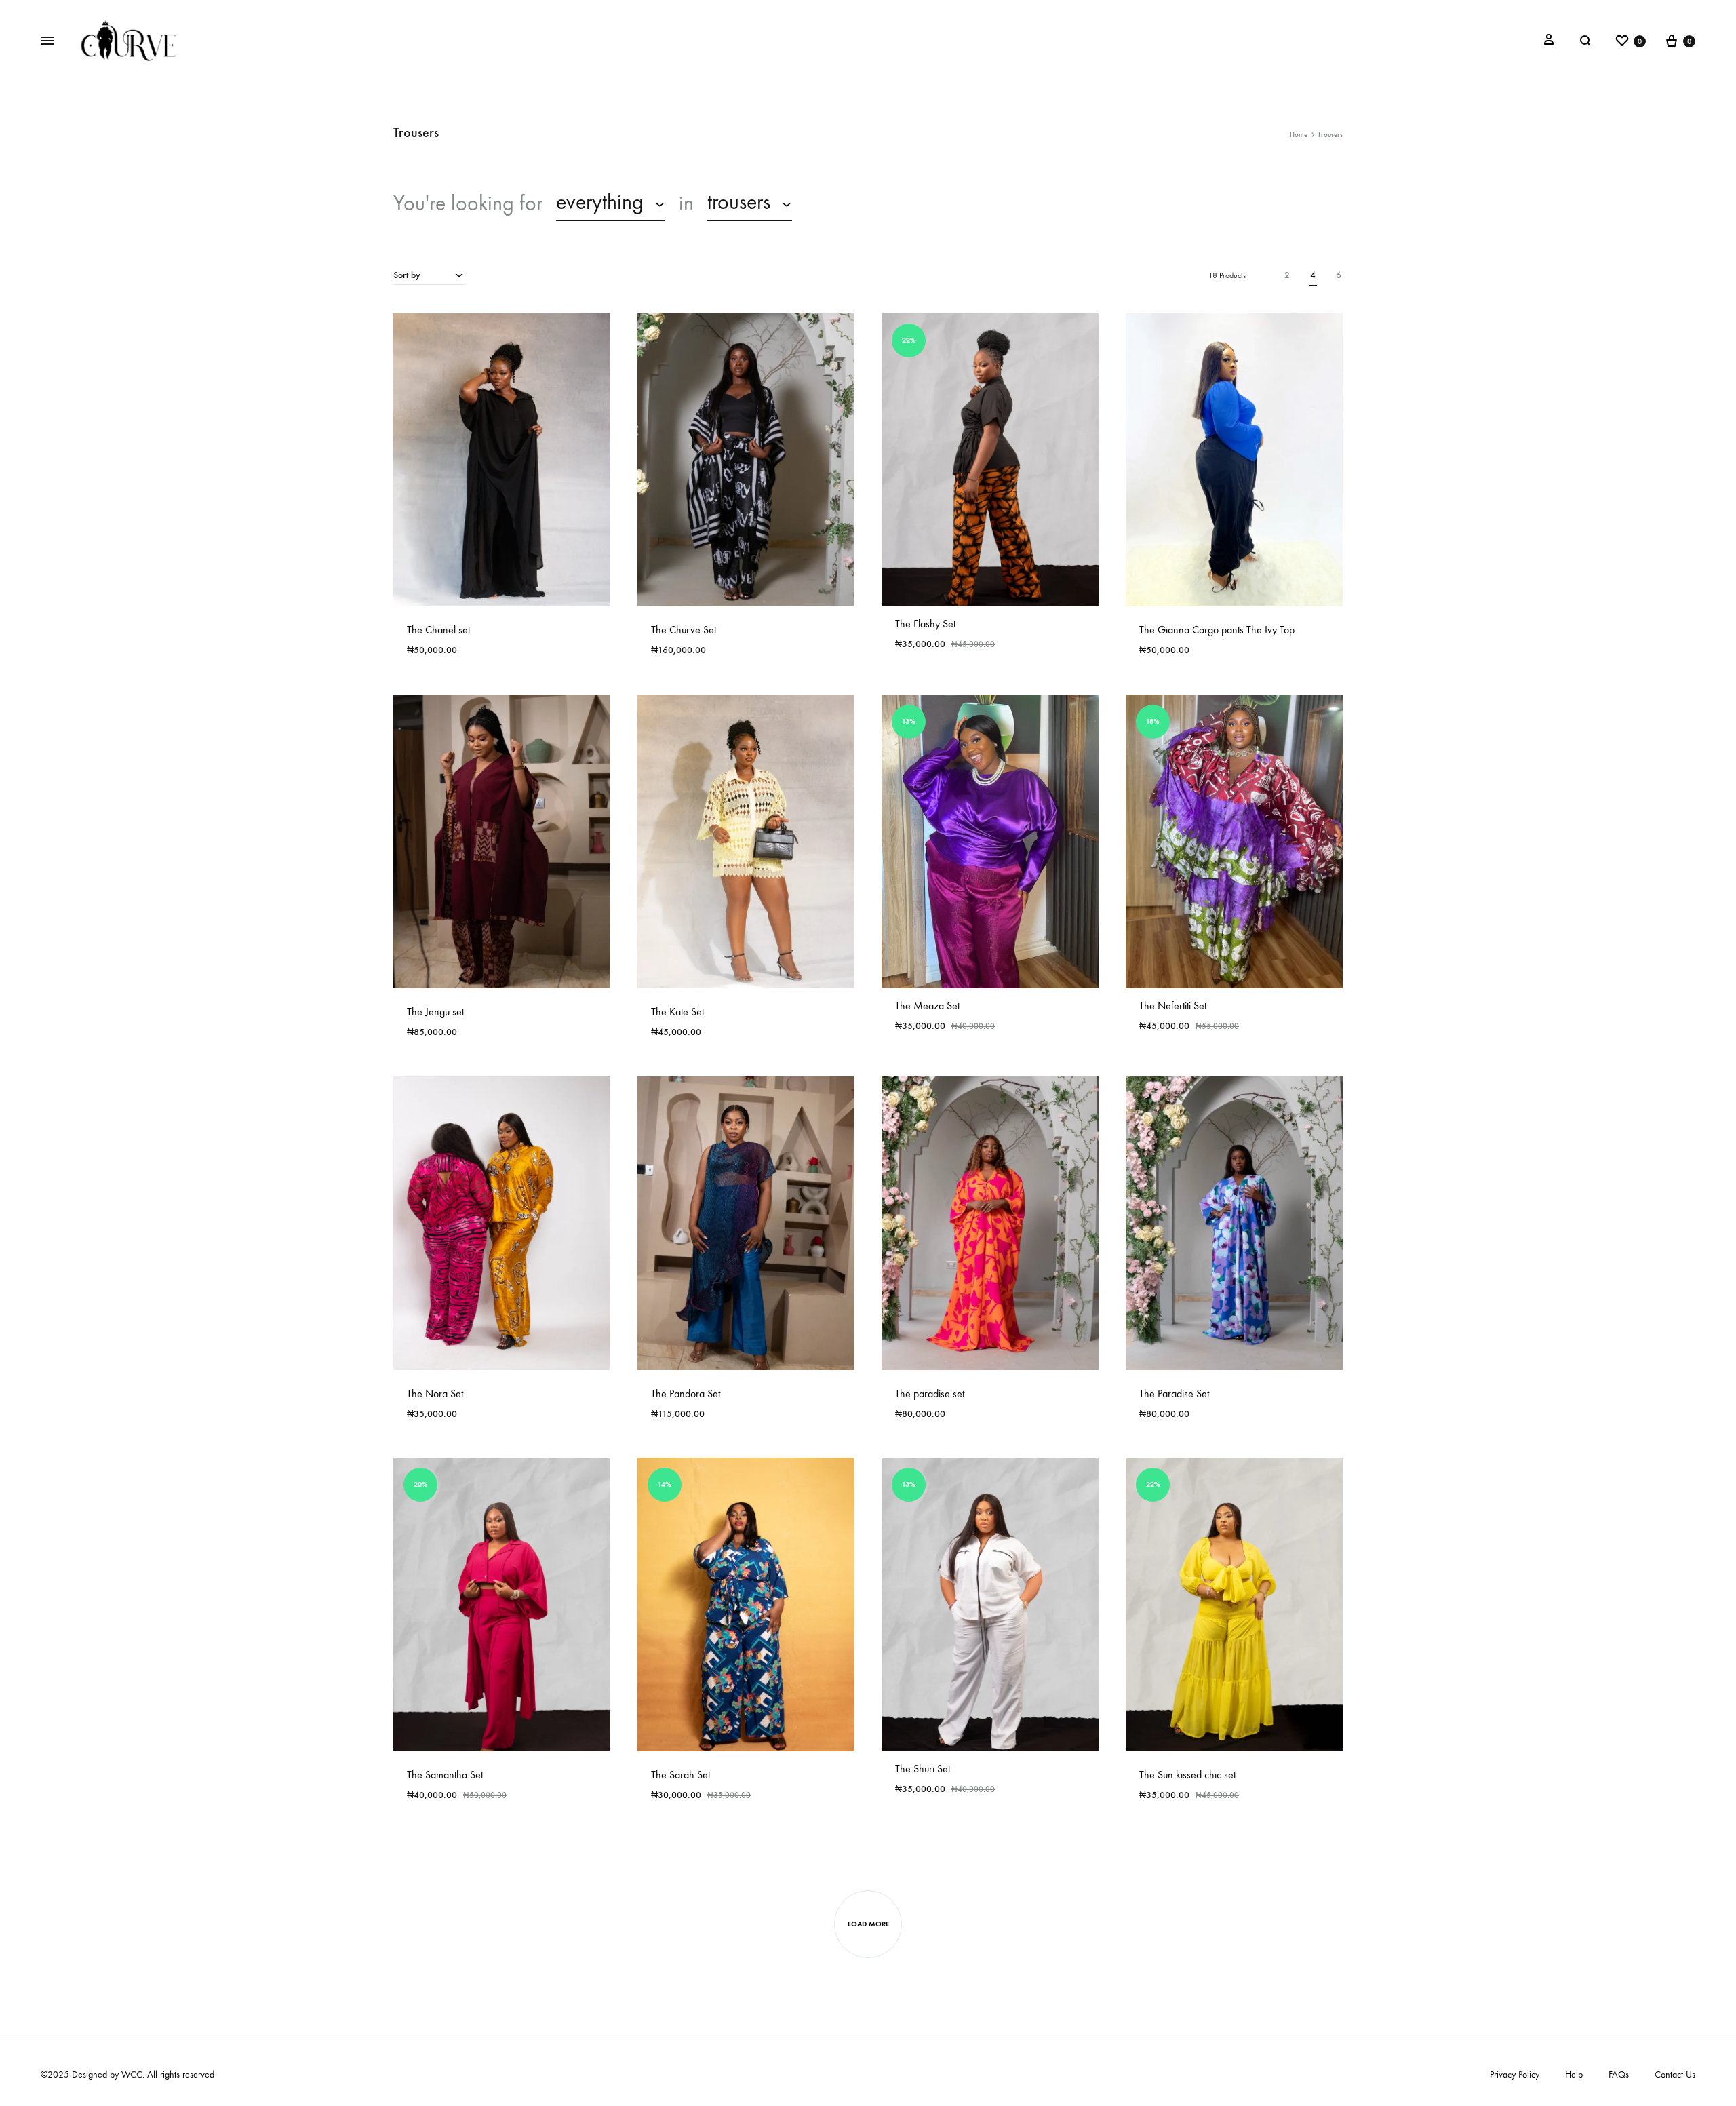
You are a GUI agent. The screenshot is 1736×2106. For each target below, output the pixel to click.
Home (1299, 135)
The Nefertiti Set (1173, 1006)
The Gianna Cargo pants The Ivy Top (1217, 630)
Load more (868, 1924)
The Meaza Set (927, 1006)
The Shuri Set (923, 1769)
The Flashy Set (925, 624)
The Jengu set (435, 1012)
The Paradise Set (1174, 1393)
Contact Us (1675, 2074)
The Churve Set (684, 630)
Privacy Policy (1515, 2074)
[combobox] (611, 204)
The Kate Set (677, 1012)
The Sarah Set (680, 1775)
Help (1574, 2074)
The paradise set (930, 1393)
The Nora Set (435, 1393)
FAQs (1619, 2074)
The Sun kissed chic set (1187, 1775)
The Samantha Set (445, 1775)
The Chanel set (438, 630)
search (840, 203)
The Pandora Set (686, 1393)
